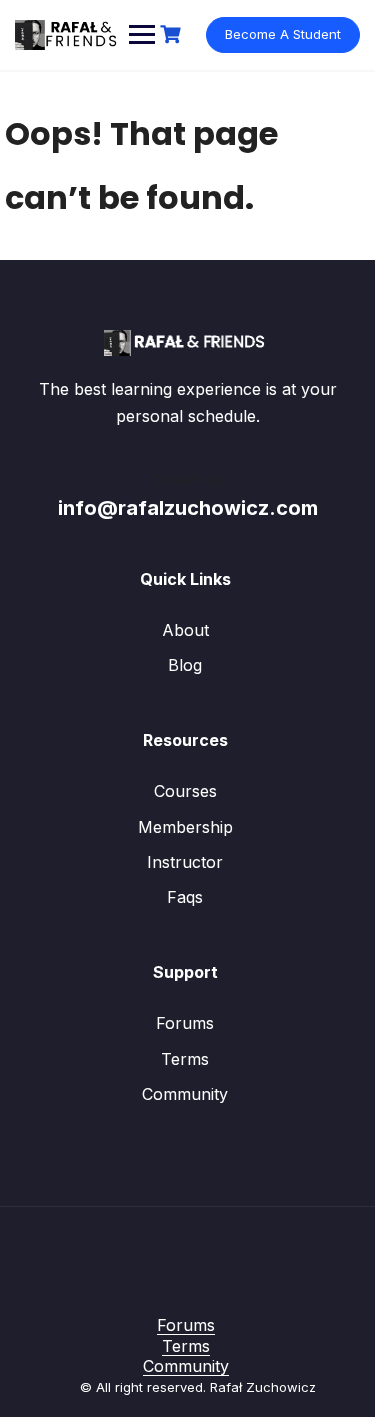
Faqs (185, 897)
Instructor (185, 862)
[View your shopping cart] (173, 34)
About (185, 630)
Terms (185, 1059)
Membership (185, 827)
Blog (185, 665)
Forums (185, 1023)
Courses (185, 791)
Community (185, 1094)
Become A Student (283, 34)
